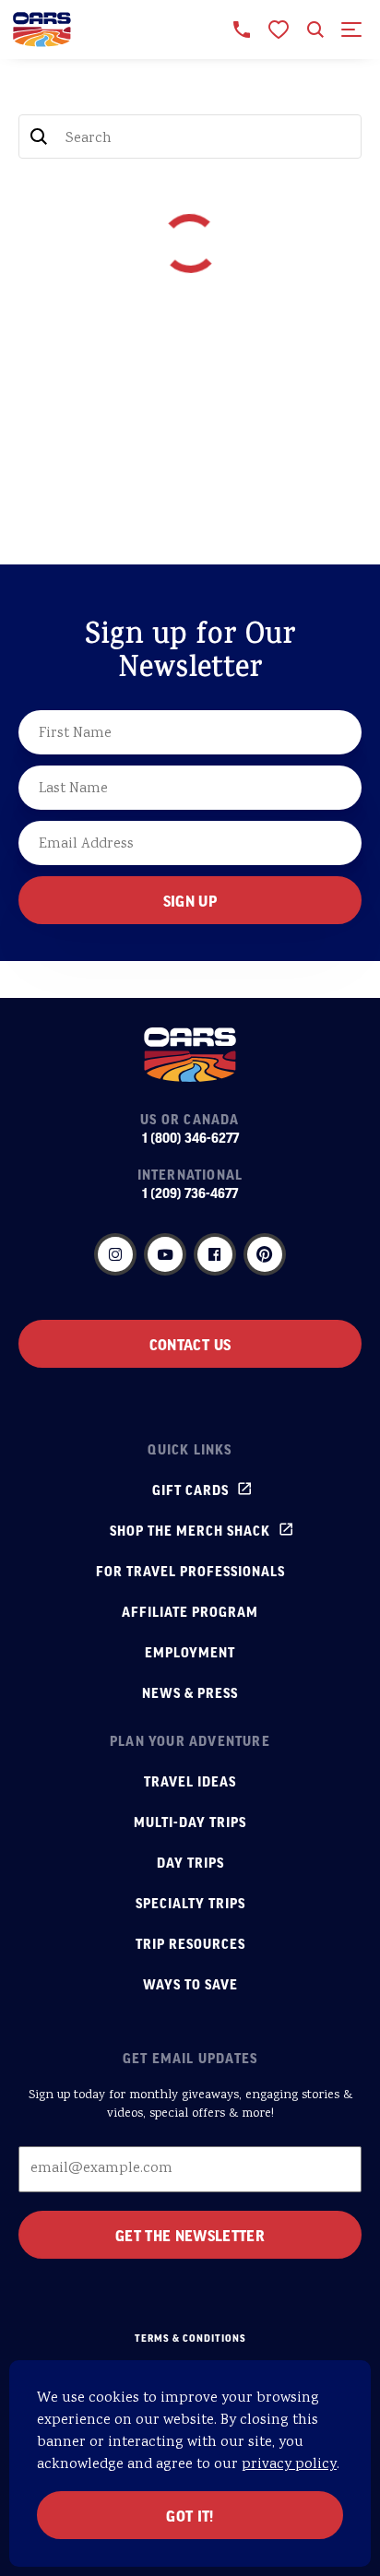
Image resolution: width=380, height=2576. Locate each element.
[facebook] (215, 1254)
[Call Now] (242, 30)
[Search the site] (315, 30)
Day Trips (190, 1862)
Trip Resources (190, 1943)
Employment (190, 1652)
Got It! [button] (190, 2515)
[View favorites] (279, 30)
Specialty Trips (190, 1903)
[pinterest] (265, 1254)
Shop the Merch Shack (190, 1530)
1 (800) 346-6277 (190, 1137)
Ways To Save (190, 1984)
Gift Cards (190, 1490)
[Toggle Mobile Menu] (352, 30)
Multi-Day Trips (190, 1822)
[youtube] (165, 1254)
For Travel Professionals (190, 1571)
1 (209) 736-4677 (190, 1193)
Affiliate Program (190, 1611)
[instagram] (115, 1254)
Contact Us (190, 1344)
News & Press (190, 1692)
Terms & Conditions (190, 2338)
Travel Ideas (190, 1781)
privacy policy (289, 2465)
